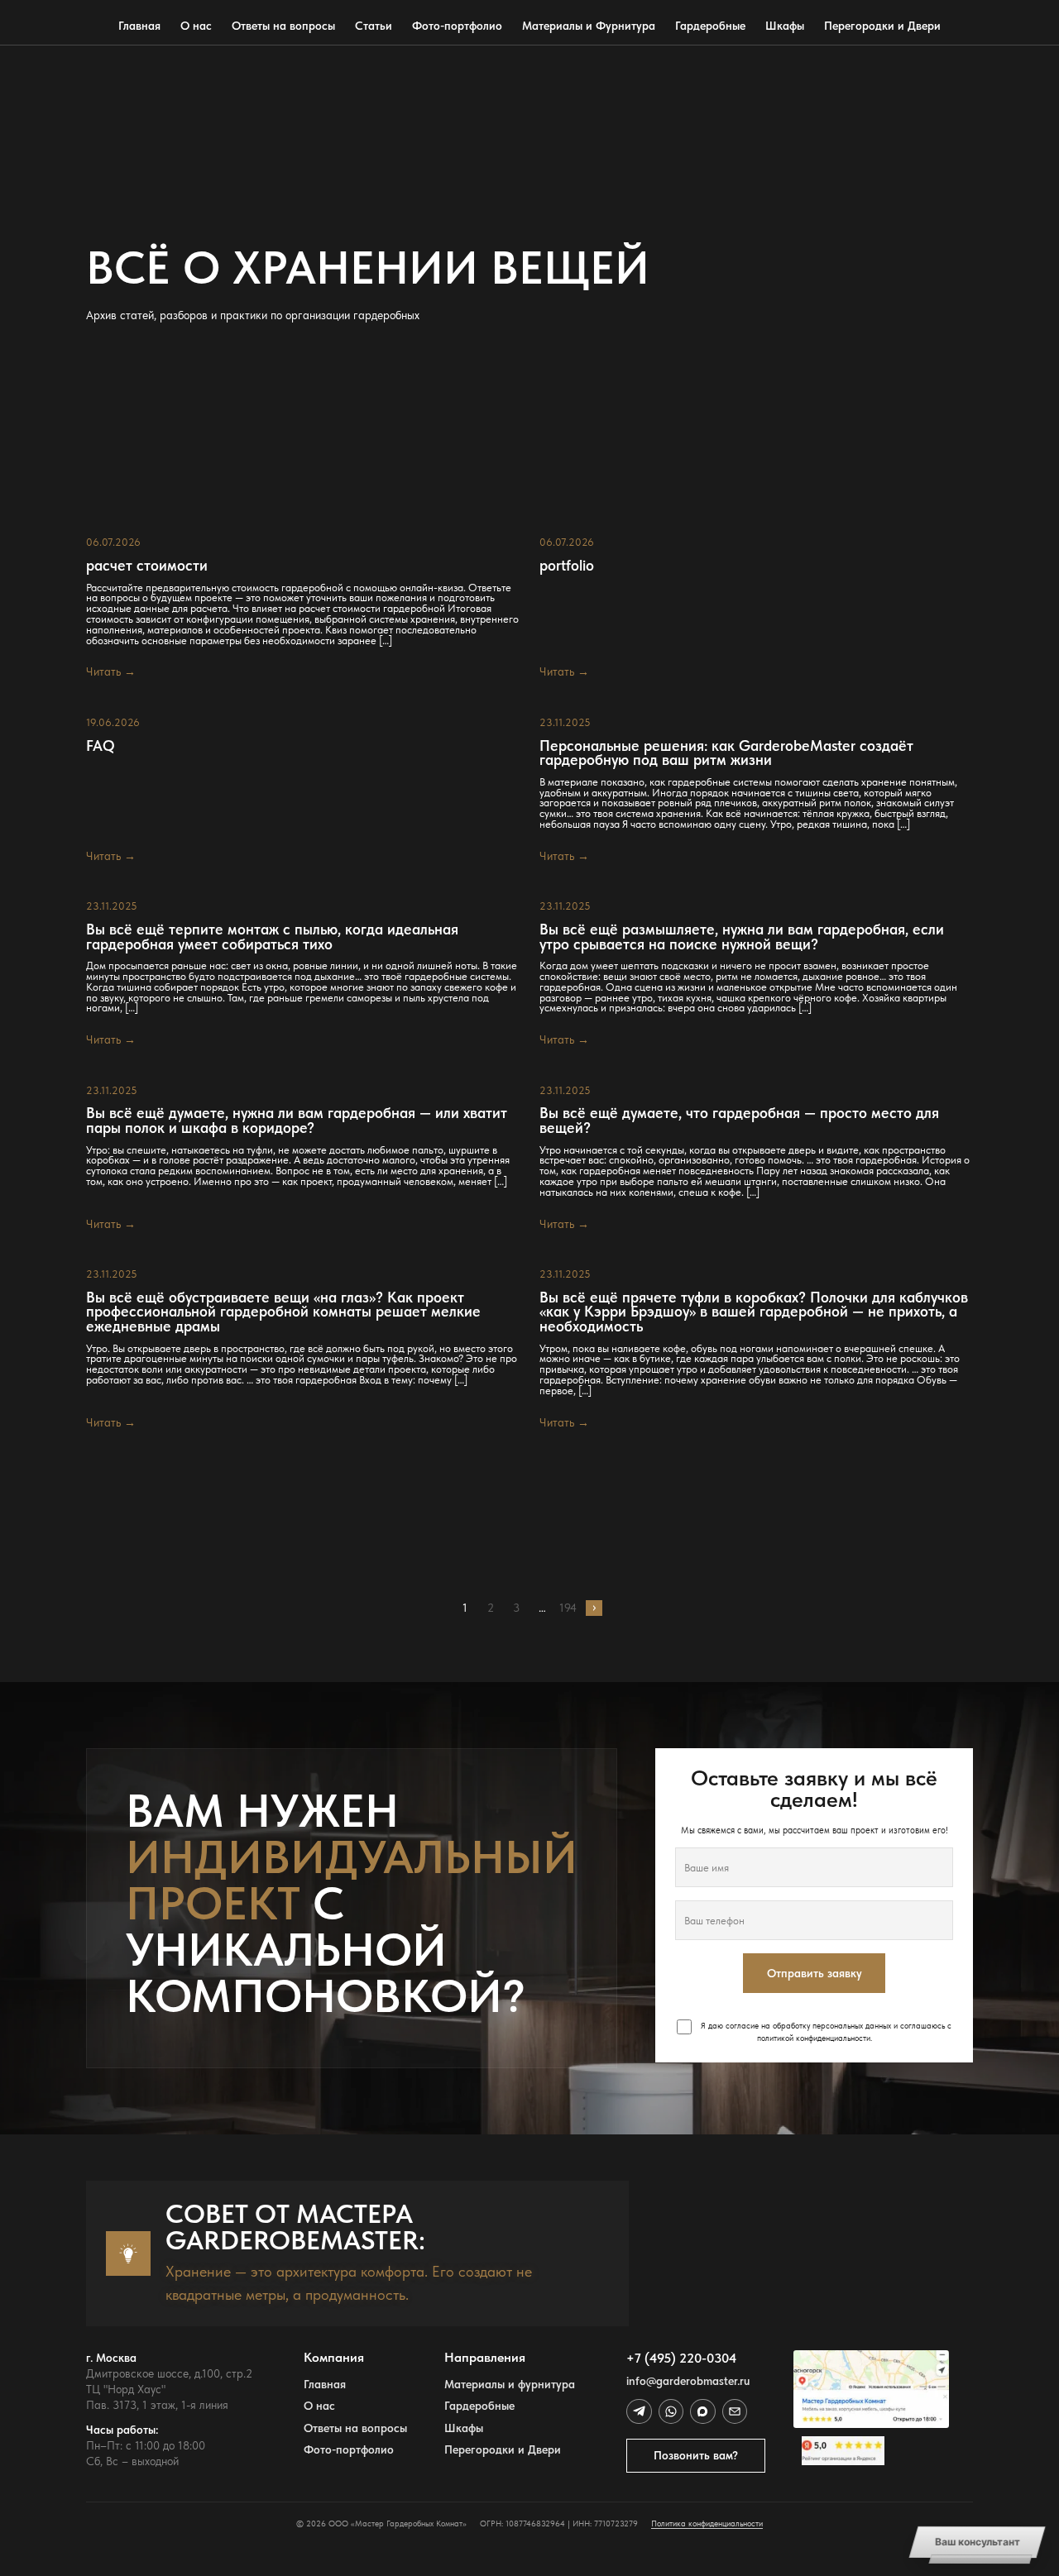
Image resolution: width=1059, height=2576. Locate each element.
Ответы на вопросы (283, 26)
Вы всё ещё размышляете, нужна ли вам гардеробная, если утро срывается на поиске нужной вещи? (742, 937)
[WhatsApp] (671, 2411)
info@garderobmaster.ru (688, 2381)
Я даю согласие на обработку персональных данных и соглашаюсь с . (825, 2031)
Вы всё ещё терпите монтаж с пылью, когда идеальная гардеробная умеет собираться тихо (272, 937)
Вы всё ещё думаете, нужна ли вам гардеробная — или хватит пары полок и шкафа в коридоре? (297, 1120)
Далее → (594, 1608)
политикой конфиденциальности (814, 2038)
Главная (139, 26)
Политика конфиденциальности (707, 2523)
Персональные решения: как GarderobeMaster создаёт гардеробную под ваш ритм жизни (726, 753)
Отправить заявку (815, 1973)
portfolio (567, 566)
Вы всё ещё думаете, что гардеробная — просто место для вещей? (739, 1120)
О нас (196, 26)
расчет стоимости (147, 566)
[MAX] (702, 2411)
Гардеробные (710, 26)
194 (568, 1608)
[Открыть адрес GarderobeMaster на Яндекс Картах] (871, 2389)
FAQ (101, 746)
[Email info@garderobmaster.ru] (735, 2411)
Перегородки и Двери (882, 26)
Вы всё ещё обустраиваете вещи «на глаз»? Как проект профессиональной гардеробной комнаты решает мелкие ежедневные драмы (283, 1312)
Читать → (111, 671)
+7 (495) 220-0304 (681, 2358)
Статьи (374, 26)
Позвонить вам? (696, 2455)
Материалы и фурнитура (510, 2385)
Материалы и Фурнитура (589, 26)
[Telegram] (639, 2411)
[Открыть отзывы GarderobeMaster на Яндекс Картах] (871, 2451)
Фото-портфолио (457, 26)
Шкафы (785, 26)
